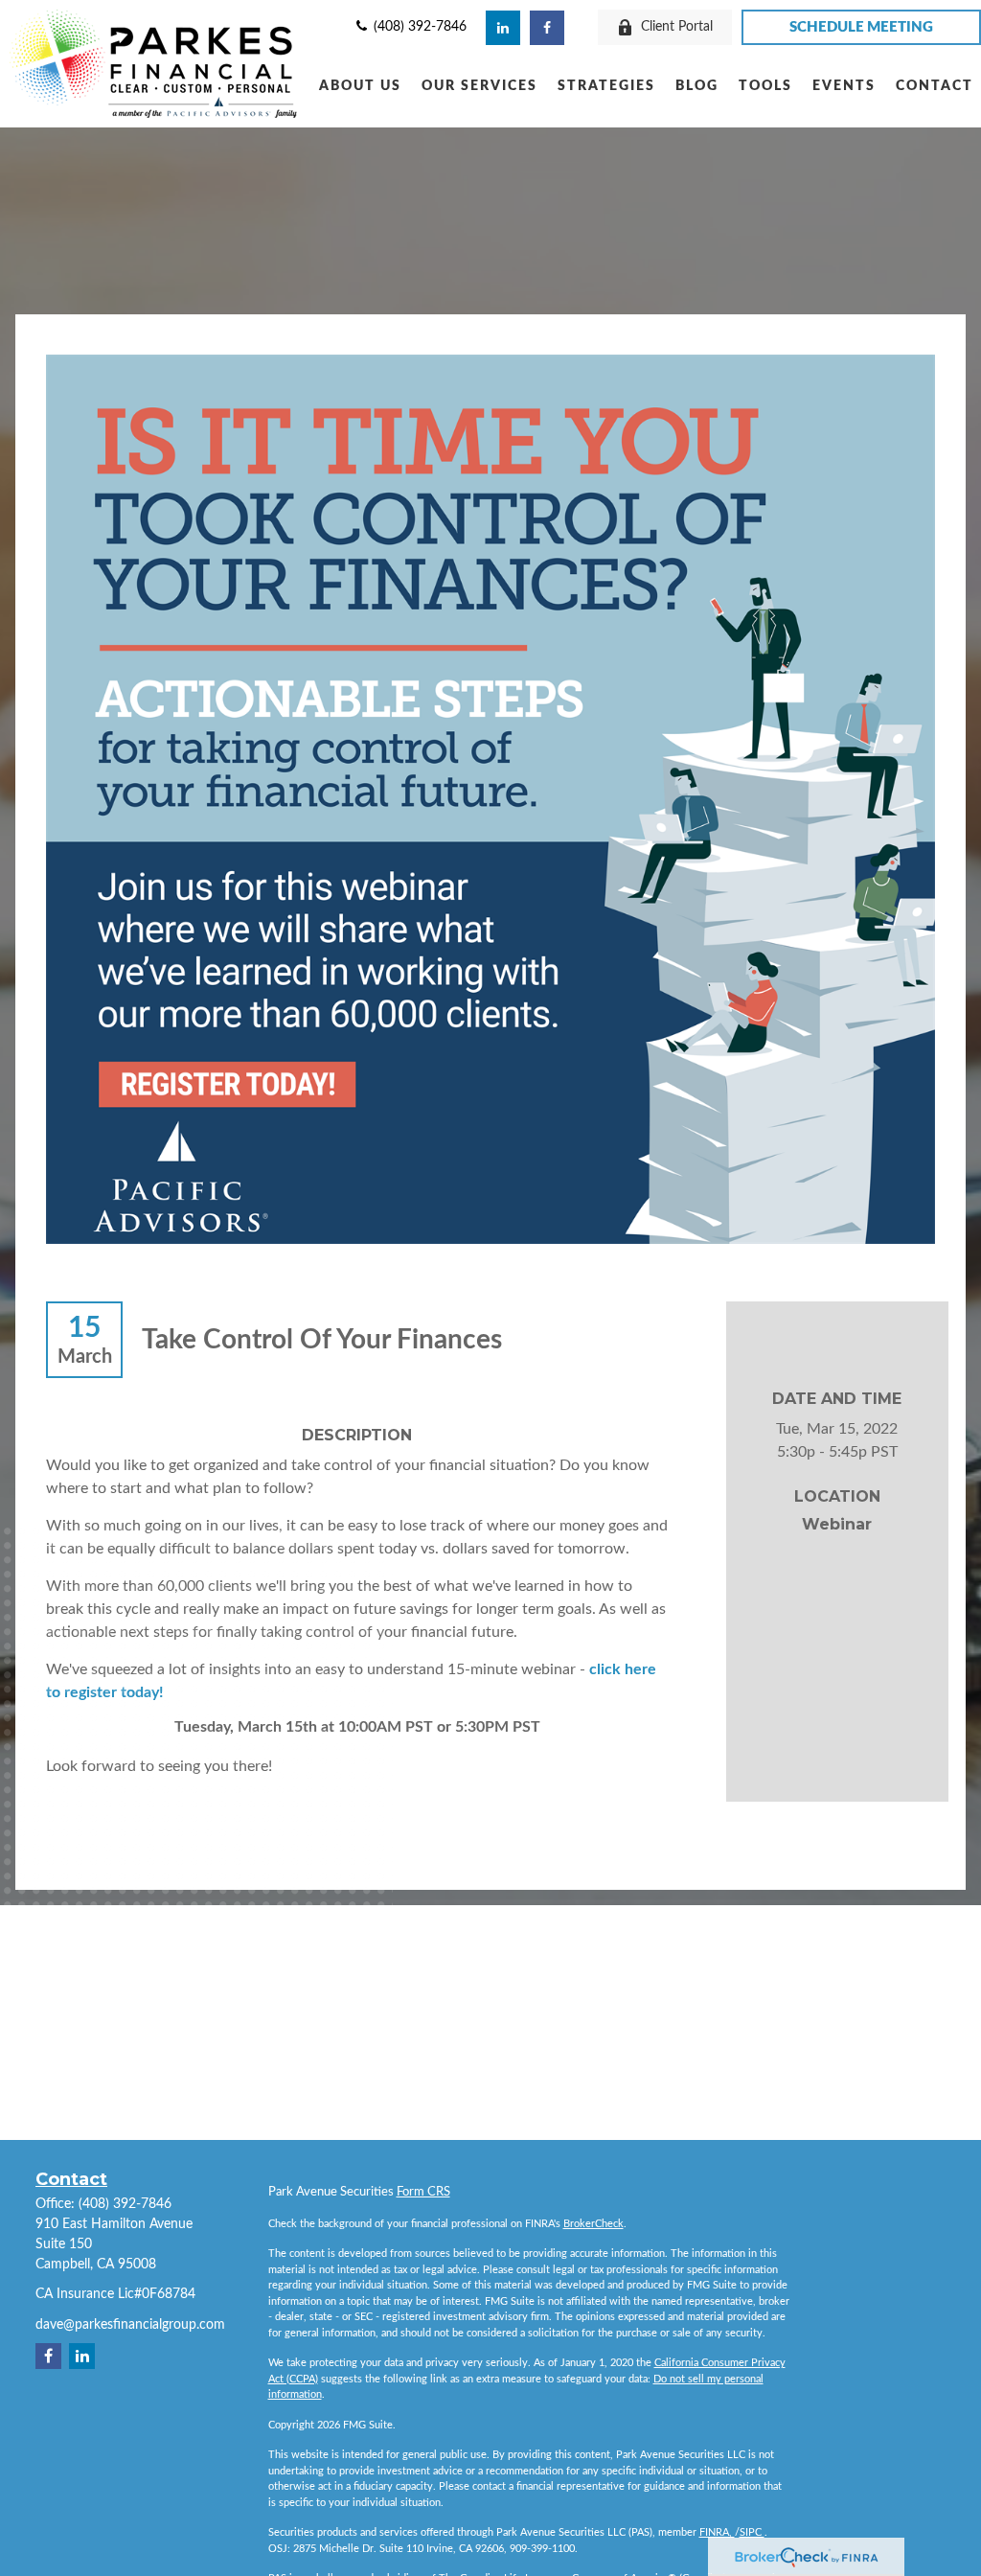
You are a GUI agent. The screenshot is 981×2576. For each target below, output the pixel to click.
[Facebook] (547, 28)
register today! (114, 1692)
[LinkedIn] (503, 28)
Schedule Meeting (861, 27)
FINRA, (717, 2532)
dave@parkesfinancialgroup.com (130, 2325)
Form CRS (423, 2192)
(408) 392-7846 (418, 27)
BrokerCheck (593, 2224)
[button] (360, 85)
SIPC (752, 2532)
